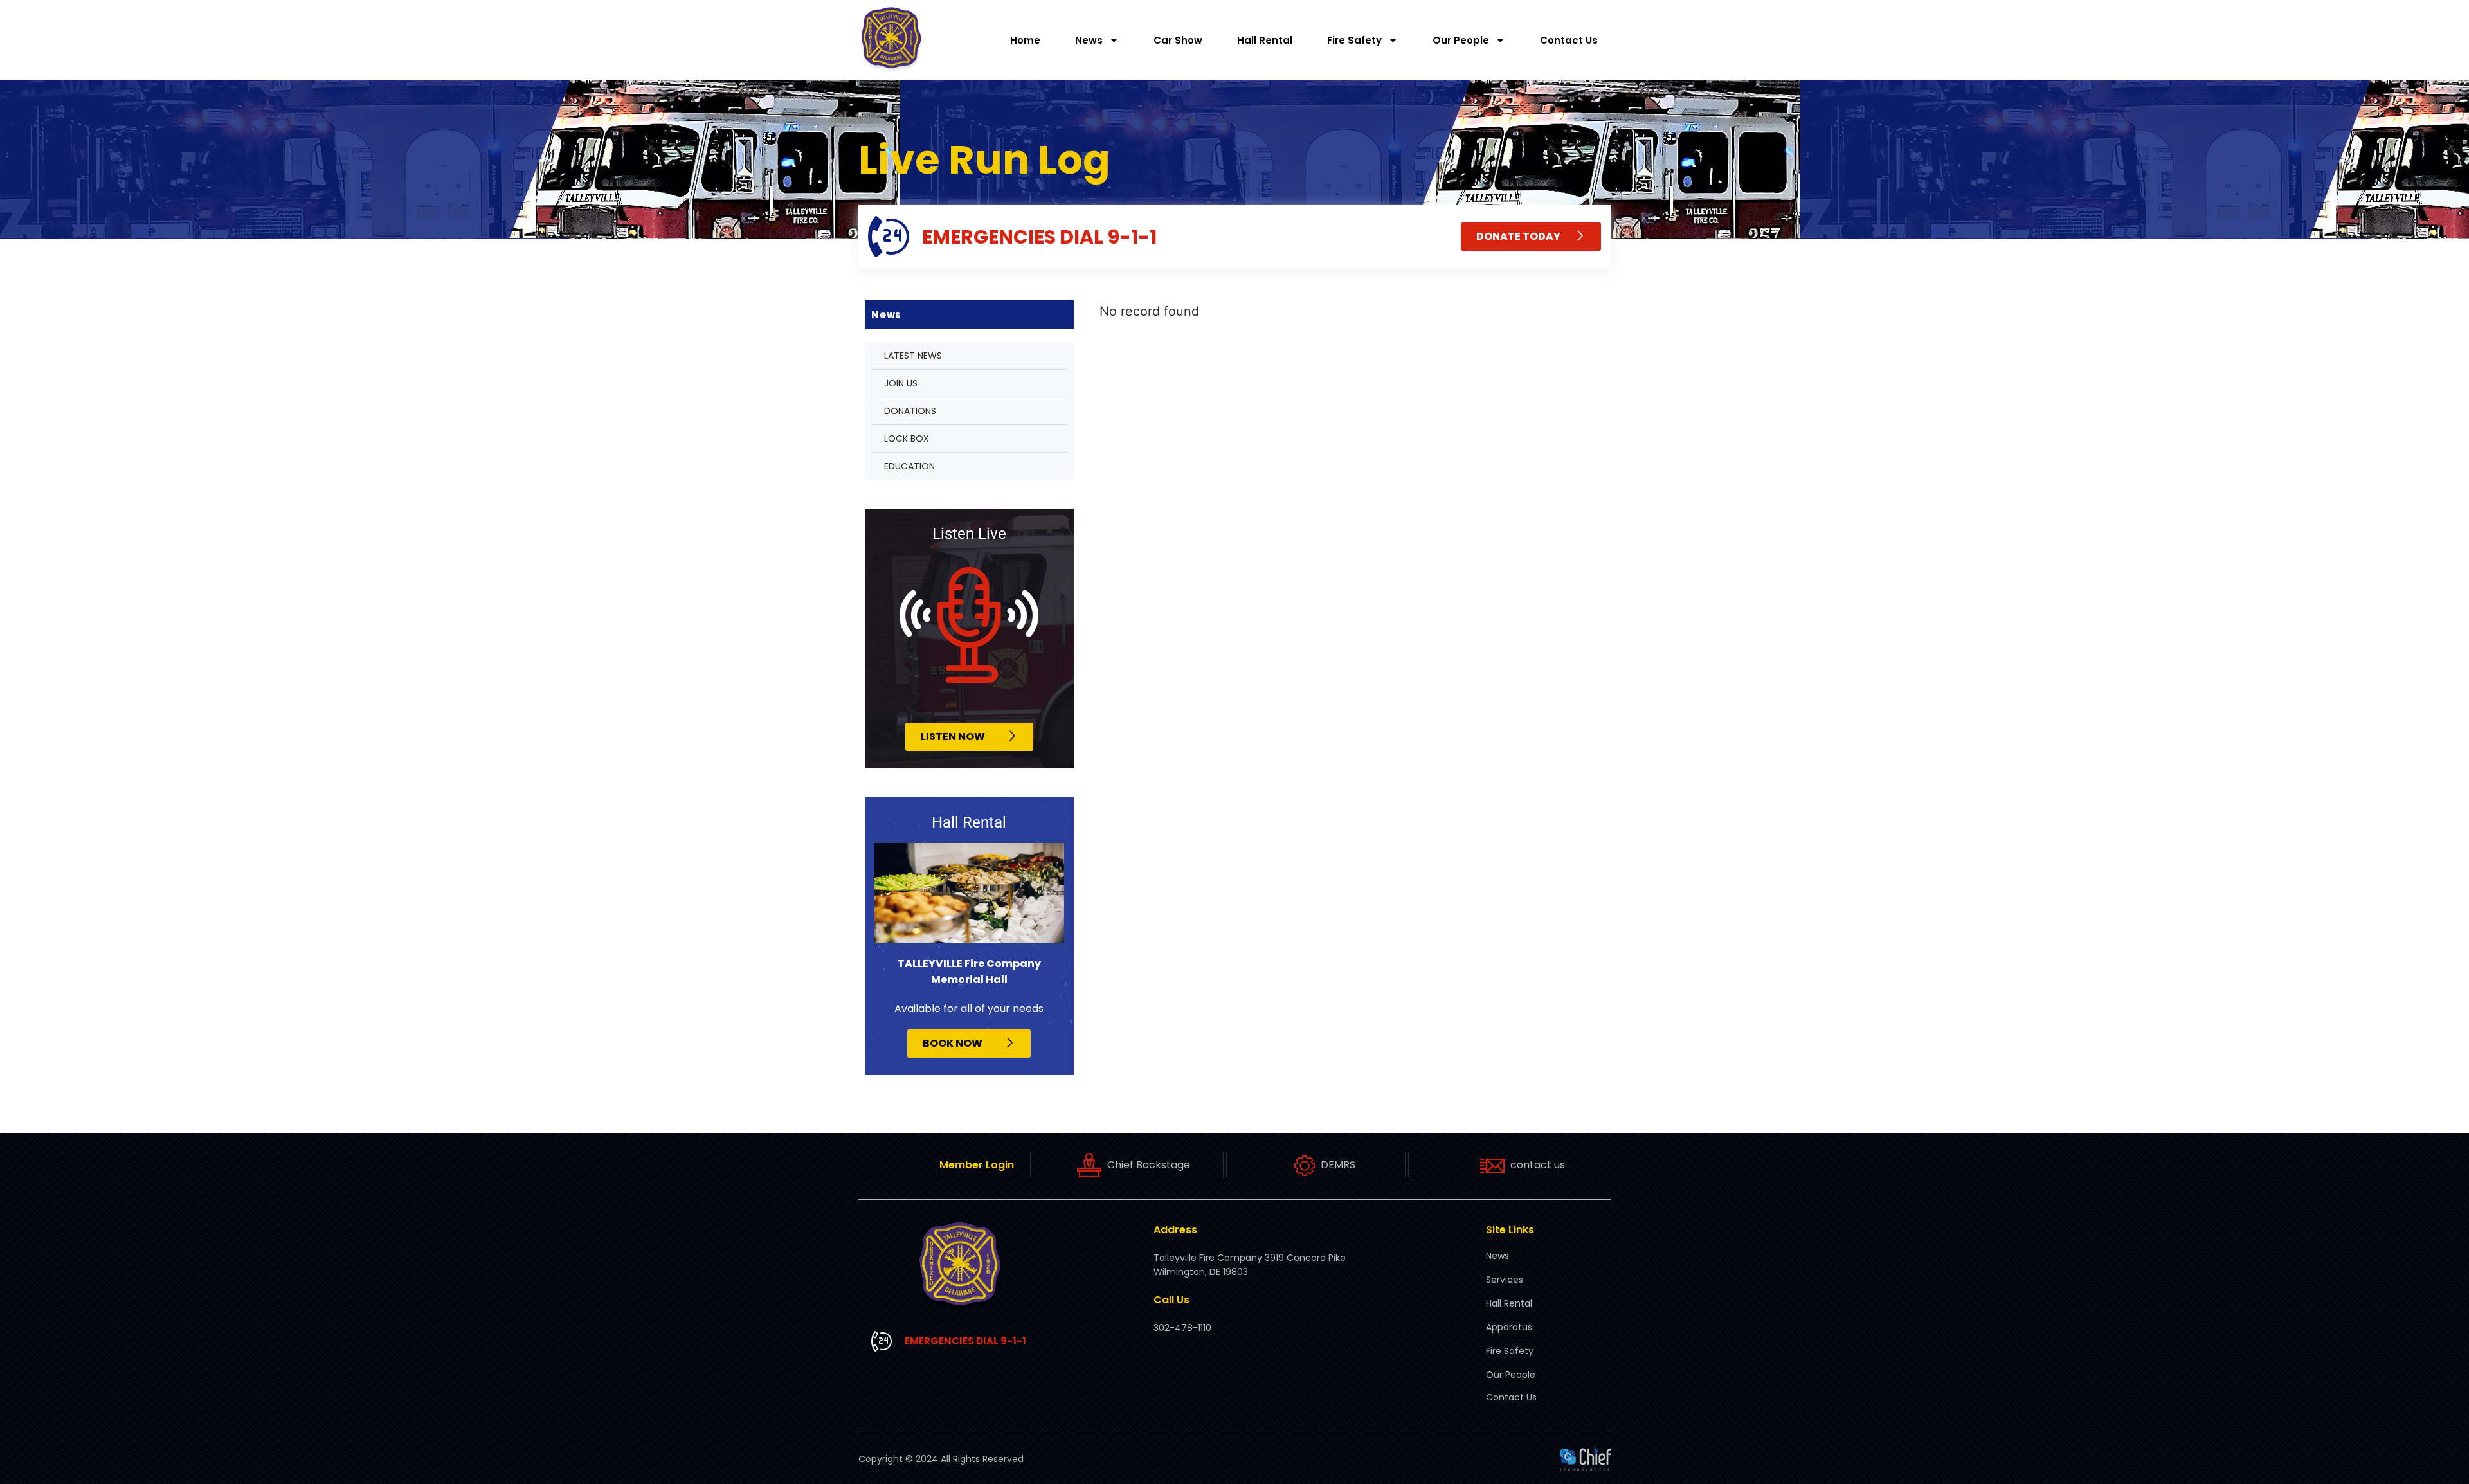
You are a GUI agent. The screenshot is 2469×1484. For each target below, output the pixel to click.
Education (909, 466)
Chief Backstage (1149, 1165)
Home (1025, 40)
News (1089, 40)
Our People (1461, 40)
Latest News (913, 356)
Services (1505, 1280)
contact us (1538, 1165)
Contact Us (1569, 40)
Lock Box (907, 439)
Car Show (1178, 40)
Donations (910, 411)
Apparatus (1509, 1327)
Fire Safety (1354, 40)
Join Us (901, 383)
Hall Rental (1265, 40)
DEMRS (1338, 1165)
